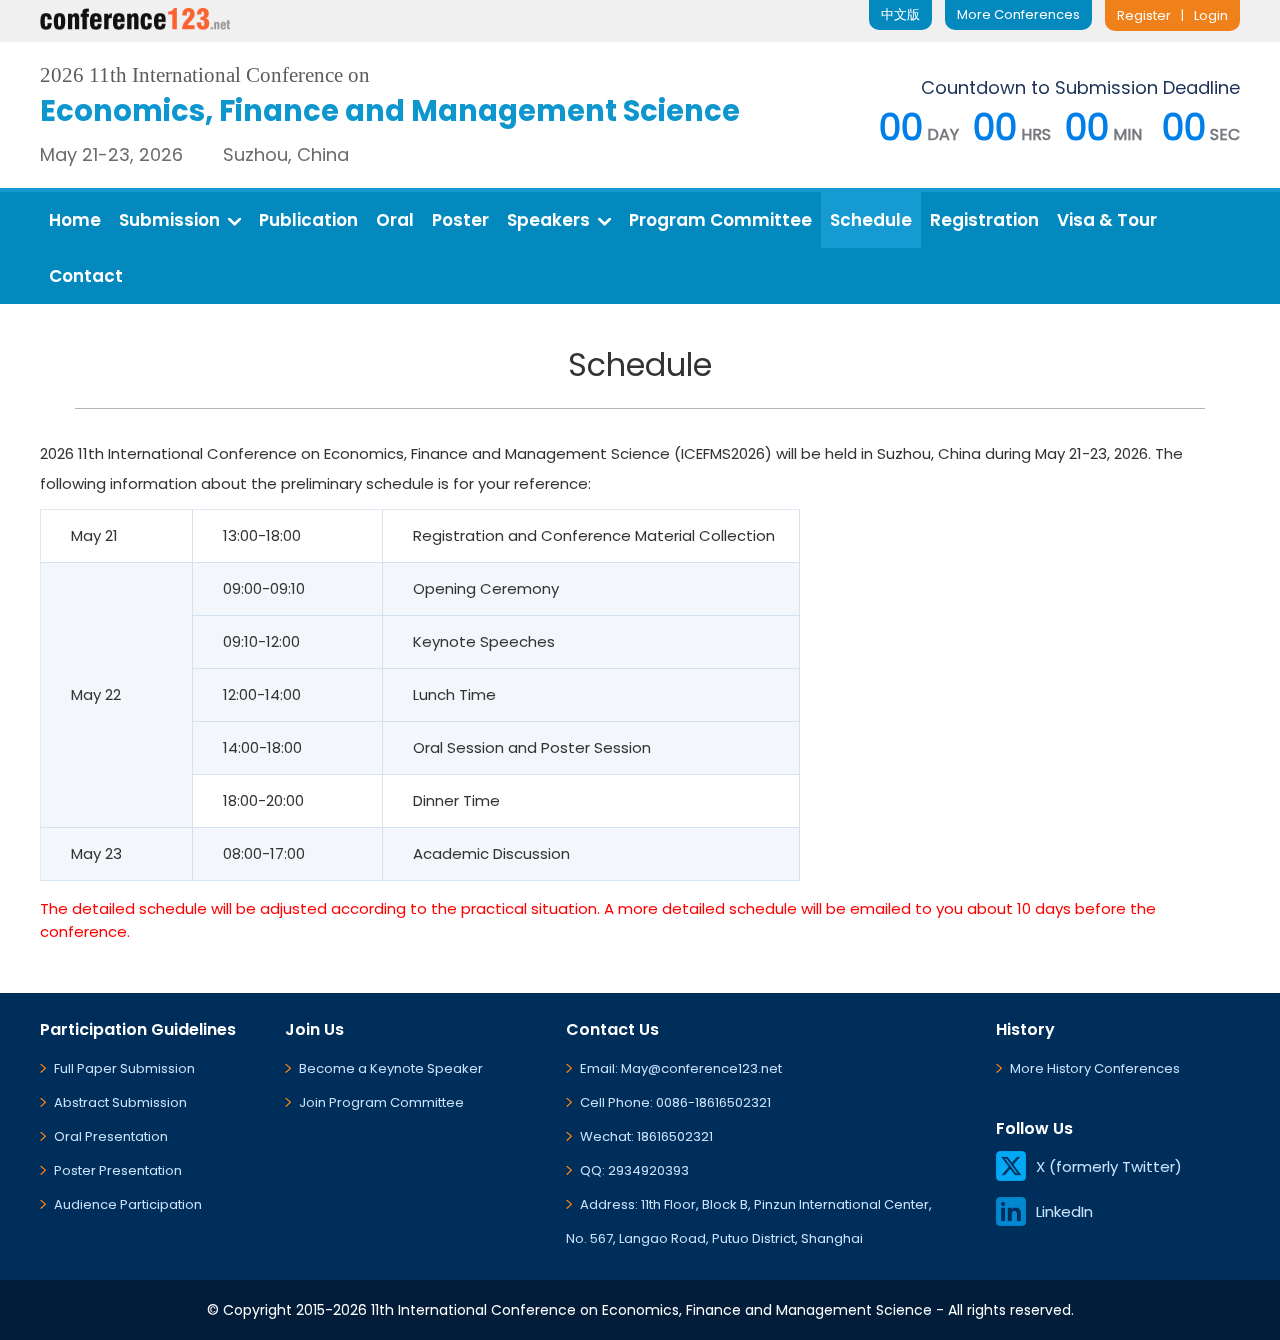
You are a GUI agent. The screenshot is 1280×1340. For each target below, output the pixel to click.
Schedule (871, 220)
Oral (395, 220)
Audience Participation (128, 1204)
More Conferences (1018, 14)
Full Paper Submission (124, 1068)
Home (75, 220)
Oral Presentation (111, 1136)
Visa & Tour (1107, 220)
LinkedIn (1064, 1211)
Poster (460, 220)
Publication (308, 220)
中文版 (900, 14)
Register (1144, 15)
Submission (169, 220)
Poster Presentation (118, 1170)
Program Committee (720, 220)
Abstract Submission (120, 1102)
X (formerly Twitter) (1109, 1166)
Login (1211, 15)
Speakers (548, 220)
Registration (984, 220)
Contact (86, 276)
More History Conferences (1095, 1068)
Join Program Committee (381, 1102)
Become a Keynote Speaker (391, 1068)
